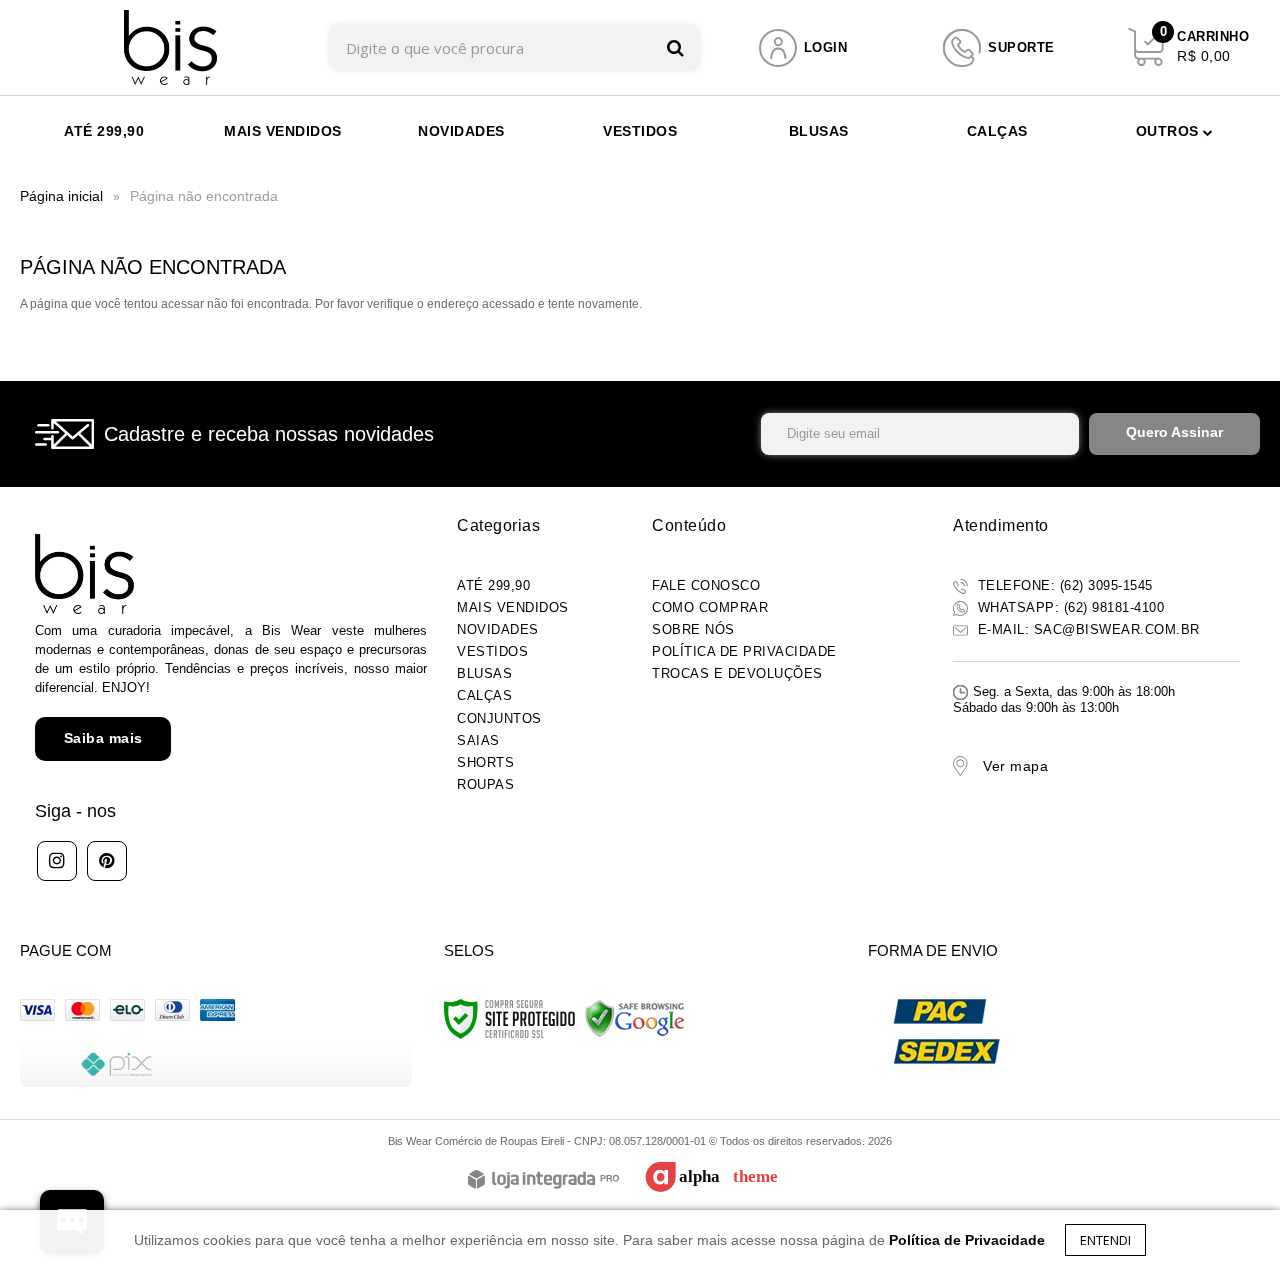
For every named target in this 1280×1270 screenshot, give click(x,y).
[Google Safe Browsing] (635, 1018)
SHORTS (485, 762)
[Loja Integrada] (543, 1180)
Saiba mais (103, 738)
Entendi (1105, 1240)
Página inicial (61, 196)
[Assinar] (1174, 434)
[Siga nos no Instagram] (57, 861)
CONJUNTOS (499, 718)
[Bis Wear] (170, 47)
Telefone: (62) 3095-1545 (1063, 585)
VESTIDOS (492, 651)
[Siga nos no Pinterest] (107, 861)
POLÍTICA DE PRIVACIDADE (744, 651)
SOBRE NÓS (693, 629)
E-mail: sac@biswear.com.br (1086, 629)
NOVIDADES (498, 629)
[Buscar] (675, 47)
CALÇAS (484, 695)
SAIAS (478, 740)
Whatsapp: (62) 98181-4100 (1068, 607)
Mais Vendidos (513, 607)
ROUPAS (485, 784)
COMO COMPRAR (710, 607)
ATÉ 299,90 (493, 585)
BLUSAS (484, 673)
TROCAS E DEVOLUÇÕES (737, 673)
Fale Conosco (706, 585)
